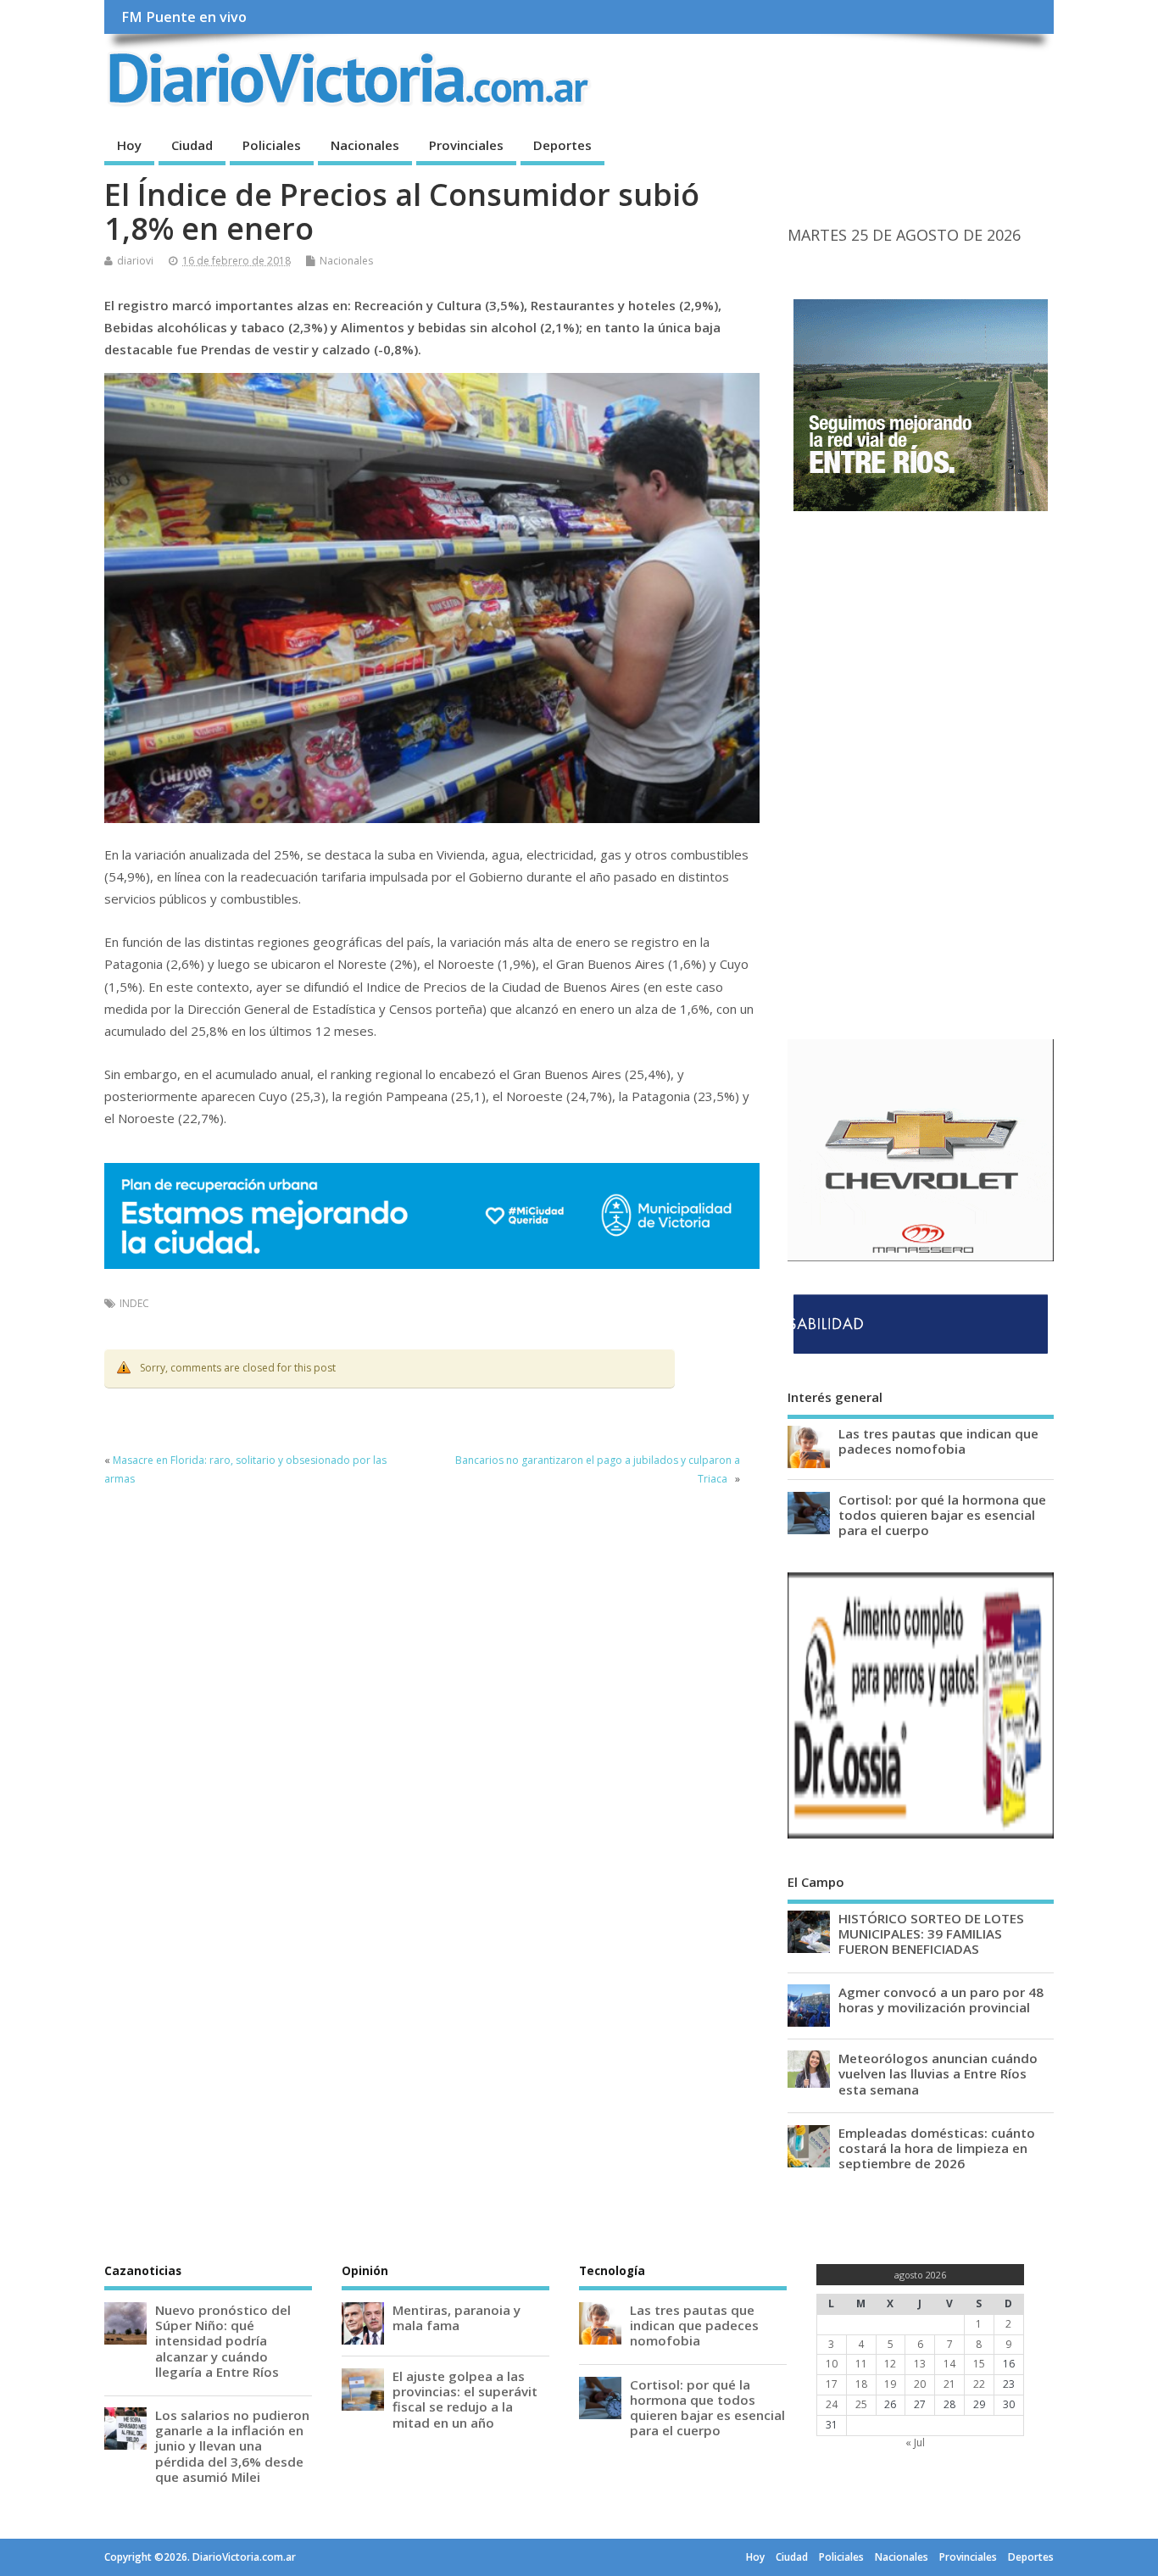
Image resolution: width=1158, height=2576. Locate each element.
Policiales (272, 145)
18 (861, 2384)
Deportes (562, 145)
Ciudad (192, 145)
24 (832, 2404)
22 (979, 2384)
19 (890, 2384)
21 (949, 2384)
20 (920, 2384)
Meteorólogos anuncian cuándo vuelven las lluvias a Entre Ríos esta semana (938, 2073)
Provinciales (466, 145)
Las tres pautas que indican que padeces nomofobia (938, 1441)
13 (920, 2364)
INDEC (134, 1303)
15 (979, 2364)
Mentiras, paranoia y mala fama (457, 2317)
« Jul (915, 2442)
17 (832, 2384)
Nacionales (365, 145)
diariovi (135, 261)
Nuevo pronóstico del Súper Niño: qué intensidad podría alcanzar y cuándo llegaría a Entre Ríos (223, 2341)
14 (949, 2364)
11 (861, 2364)
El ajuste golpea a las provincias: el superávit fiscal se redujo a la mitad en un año (465, 2399)
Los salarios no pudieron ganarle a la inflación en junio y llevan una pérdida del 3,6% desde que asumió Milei (232, 2446)
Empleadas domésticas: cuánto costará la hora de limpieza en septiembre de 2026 (937, 2148)
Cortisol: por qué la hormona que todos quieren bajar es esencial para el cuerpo (942, 1515)
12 (890, 2364)
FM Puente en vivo (184, 17)
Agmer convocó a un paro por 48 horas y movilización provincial (941, 2000)
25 (861, 2404)
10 (832, 2364)
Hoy (129, 145)
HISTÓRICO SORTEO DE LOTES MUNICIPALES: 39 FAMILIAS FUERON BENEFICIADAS (931, 1933)
